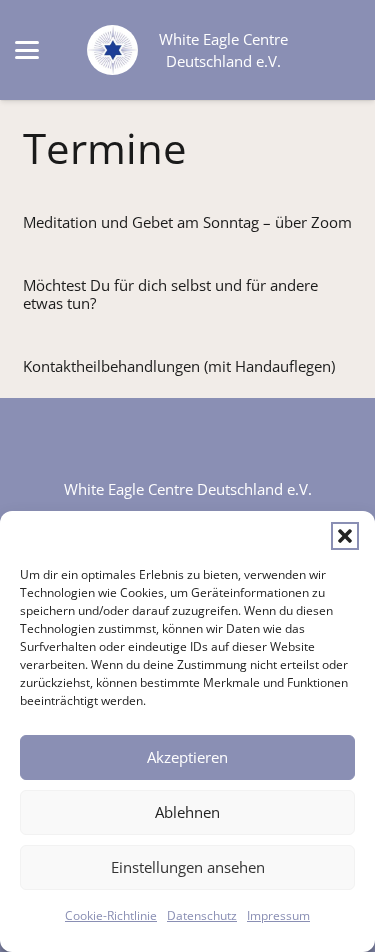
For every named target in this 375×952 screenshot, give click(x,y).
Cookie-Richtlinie (111, 915)
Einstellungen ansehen (188, 867)
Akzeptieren (187, 757)
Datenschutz (202, 915)
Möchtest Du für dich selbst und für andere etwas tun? (170, 294)
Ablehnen (187, 812)
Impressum (278, 915)
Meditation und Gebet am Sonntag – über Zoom (187, 222)
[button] (345, 536)
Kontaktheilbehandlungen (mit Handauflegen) (179, 366)
